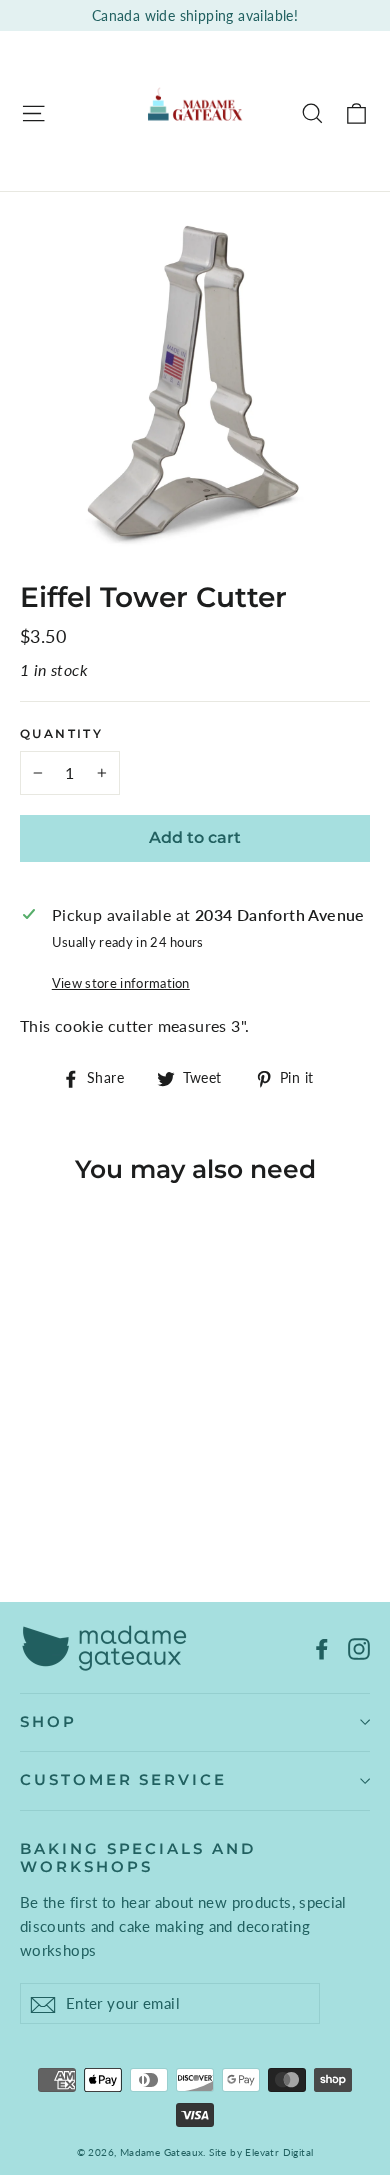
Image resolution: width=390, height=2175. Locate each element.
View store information (121, 983)
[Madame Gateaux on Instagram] (359, 1647)
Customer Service (123, 1780)
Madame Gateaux (162, 2152)
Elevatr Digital (279, 2152)
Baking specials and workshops (138, 1858)
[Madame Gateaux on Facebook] (322, 1647)
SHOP (48, 1722)
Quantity (61, 734)
